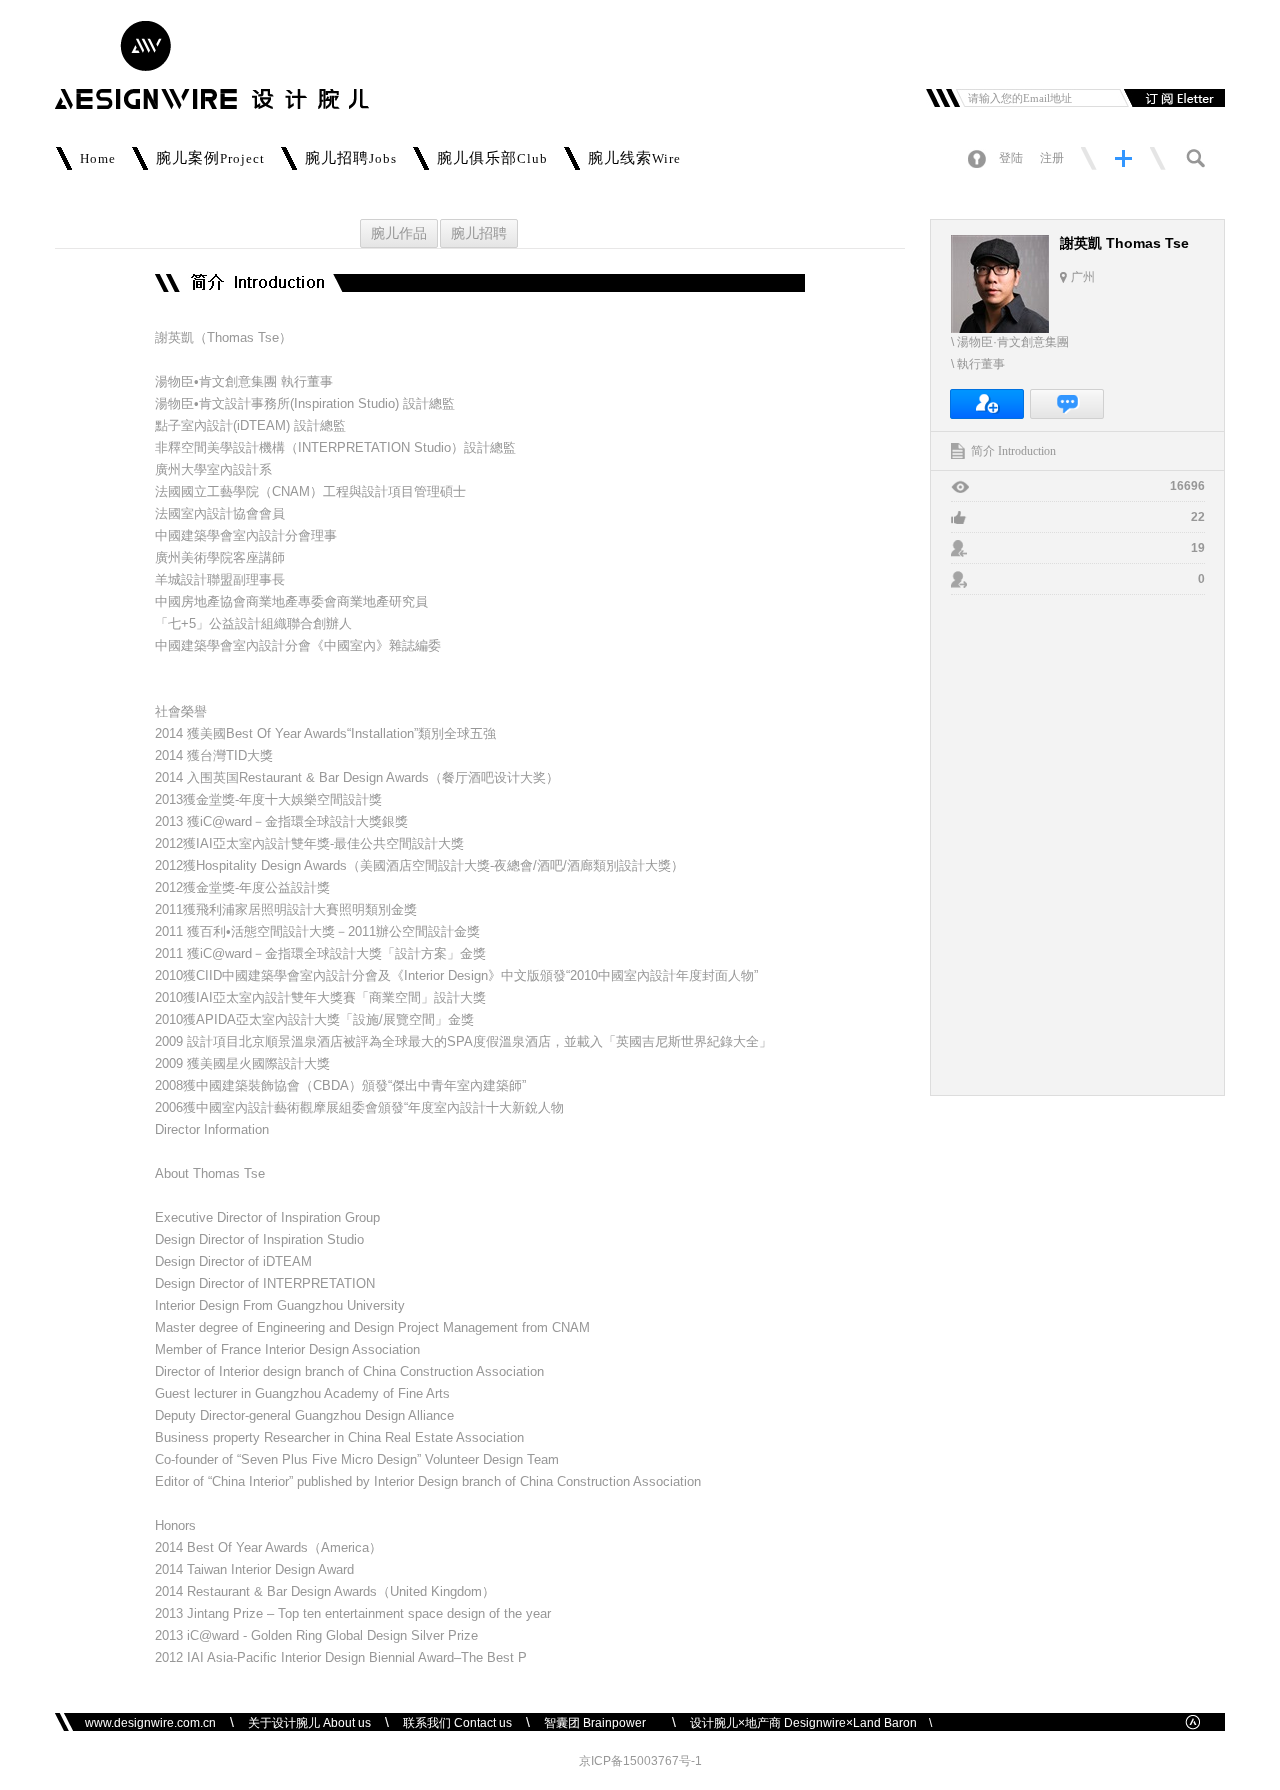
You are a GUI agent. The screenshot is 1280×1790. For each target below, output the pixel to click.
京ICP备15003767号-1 (640, 1761)
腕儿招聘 (479, 233)
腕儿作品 (399, 233)
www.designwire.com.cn (150, 1723)
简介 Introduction (1013, 451)
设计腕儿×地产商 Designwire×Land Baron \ (811, 1723)
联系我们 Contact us (457, 1723)
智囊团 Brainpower (601, 1723)
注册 (1052, 158)
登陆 (1011, 158)
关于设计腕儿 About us (309, 1723)
